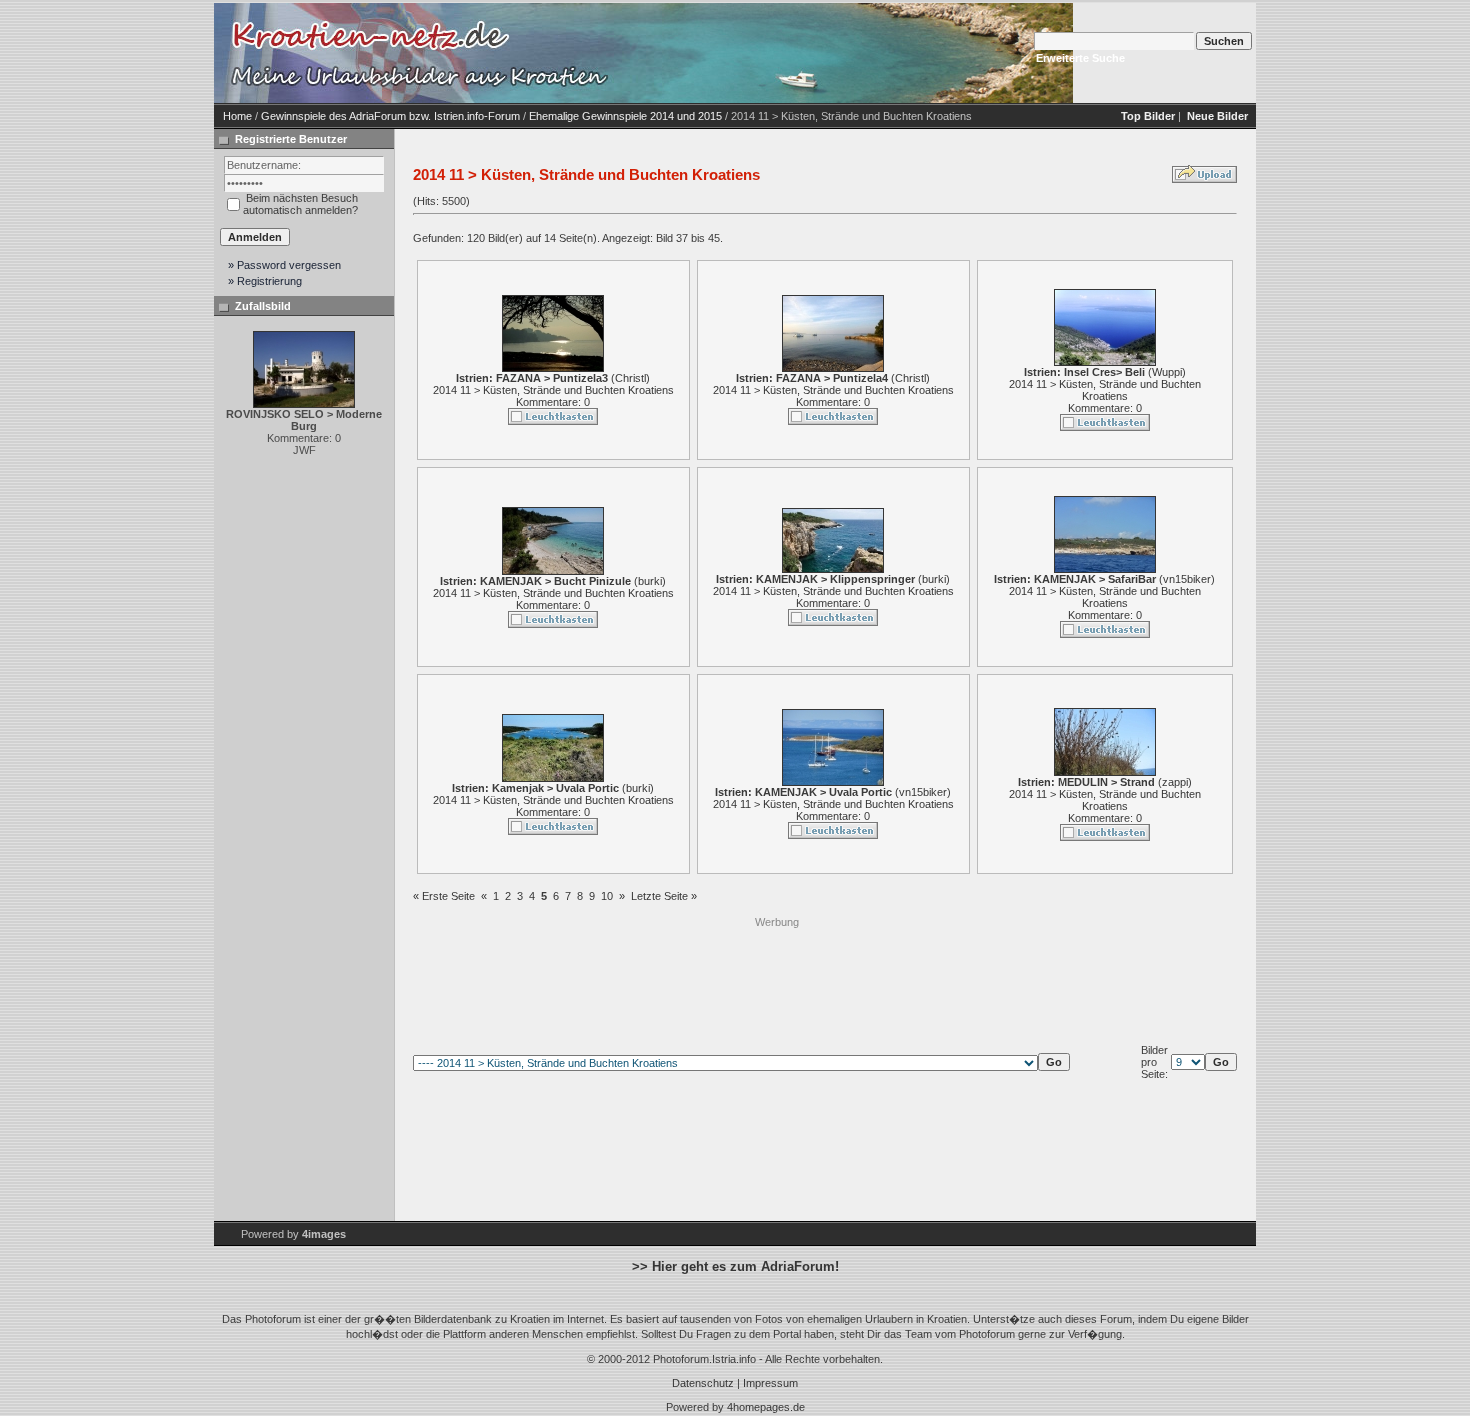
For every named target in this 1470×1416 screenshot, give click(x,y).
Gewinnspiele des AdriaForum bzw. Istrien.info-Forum (390, 116)
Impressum (770, 1383)
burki (650, 581)
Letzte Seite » (664, 896)
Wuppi (1167, 372)
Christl (630, 378)
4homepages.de (766, 1407)
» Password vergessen (284, 265)
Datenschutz (703, 1383)
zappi (1175, 782)
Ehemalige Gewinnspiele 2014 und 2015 (625, 116)
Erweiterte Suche (1080, 58)
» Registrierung (265, 281)
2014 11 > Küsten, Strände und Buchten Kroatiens (553, 390)
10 (607, 896)
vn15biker (1187, 579)
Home (237, 116)
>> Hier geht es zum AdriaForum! (735, 1266)
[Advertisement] (777, 975)
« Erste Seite (444, 896)
